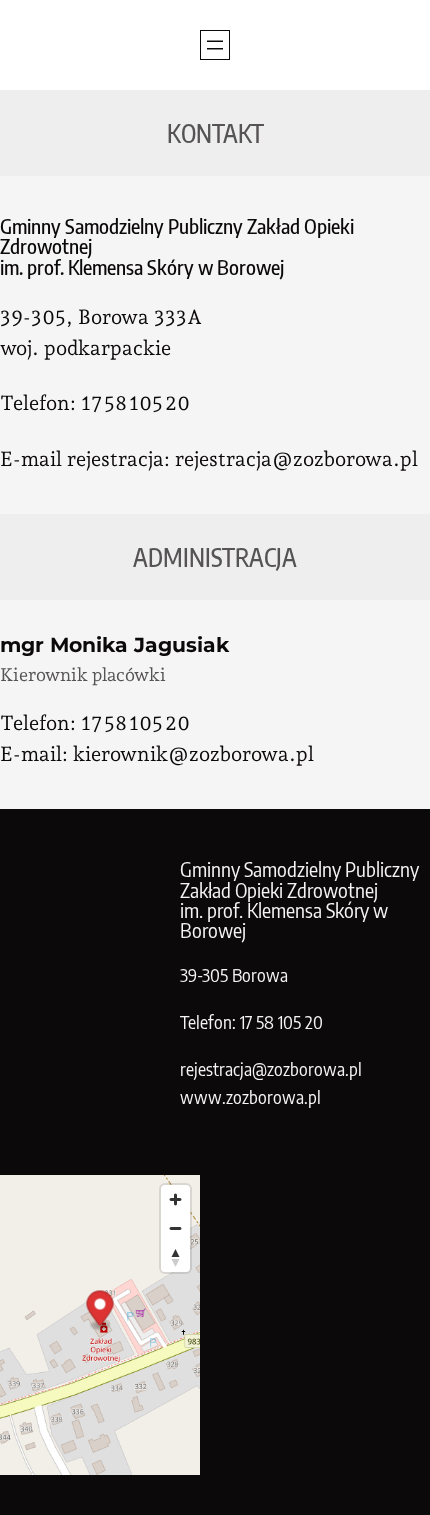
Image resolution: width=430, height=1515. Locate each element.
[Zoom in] (175, 1199)
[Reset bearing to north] (175, 1257)
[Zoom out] (175, 1228)
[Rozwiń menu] (215, 45)
